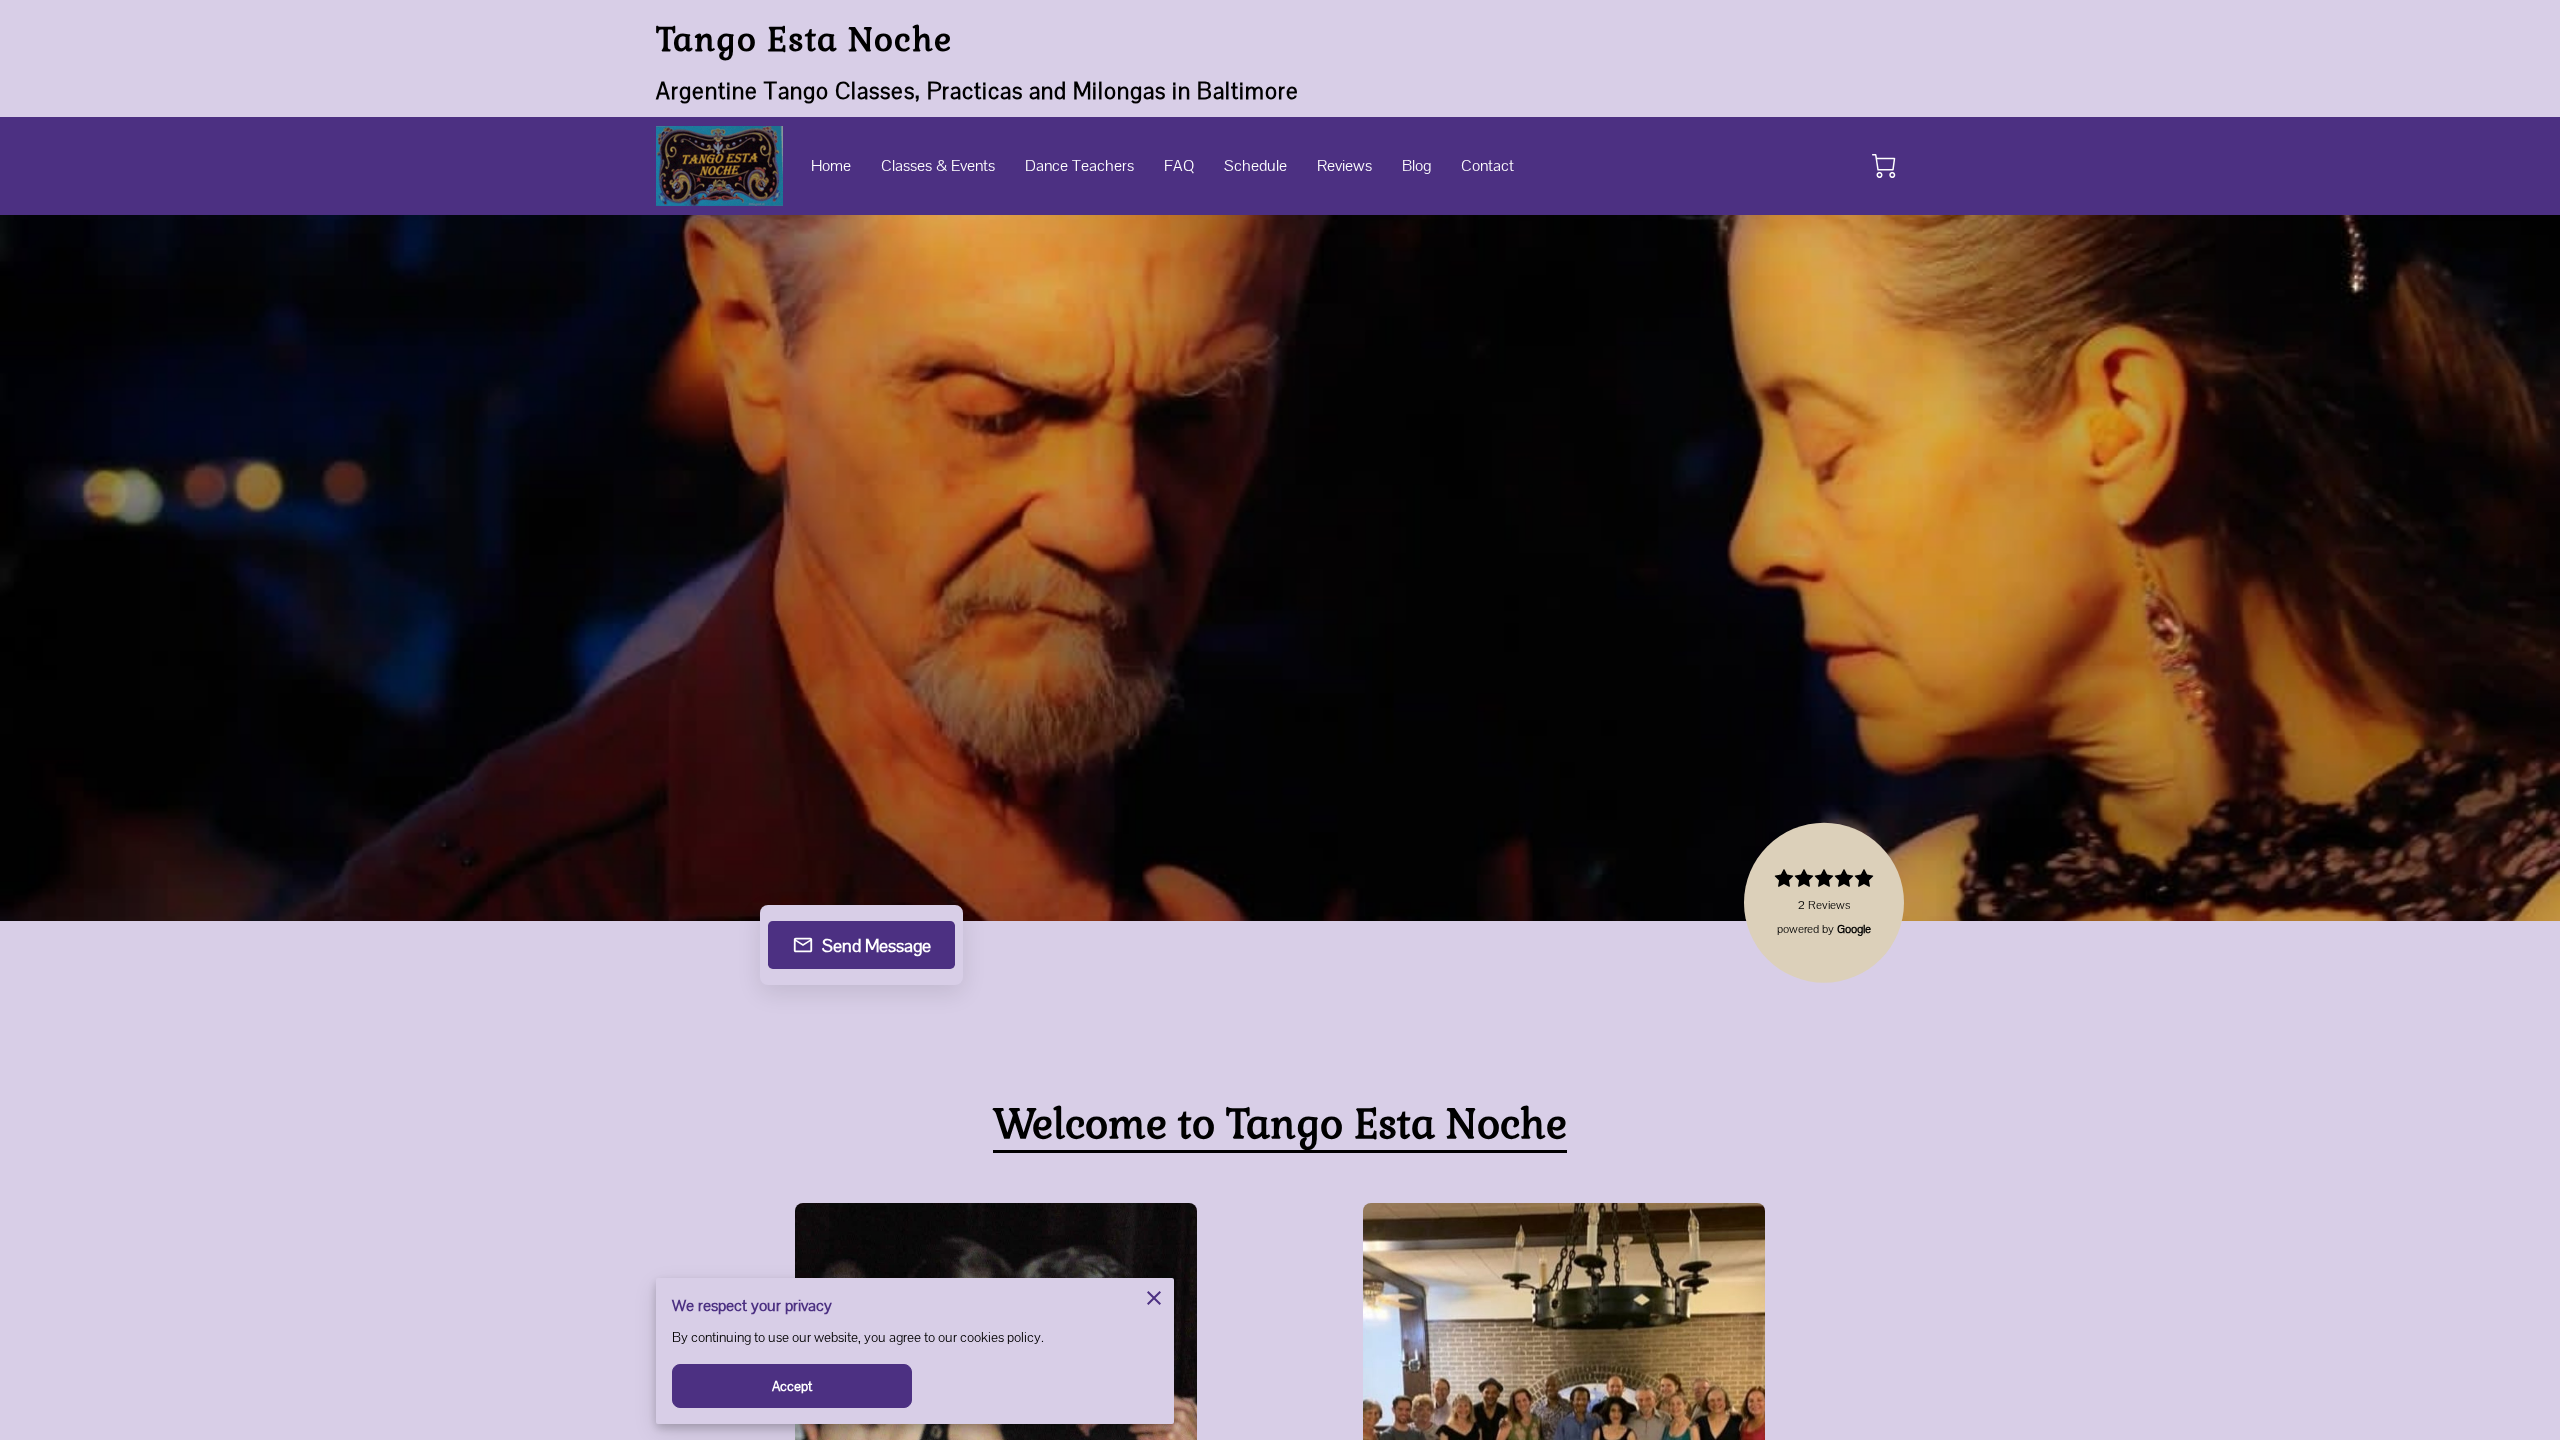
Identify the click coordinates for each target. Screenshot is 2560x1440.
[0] (1884, 166)
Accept (792, 1386)
